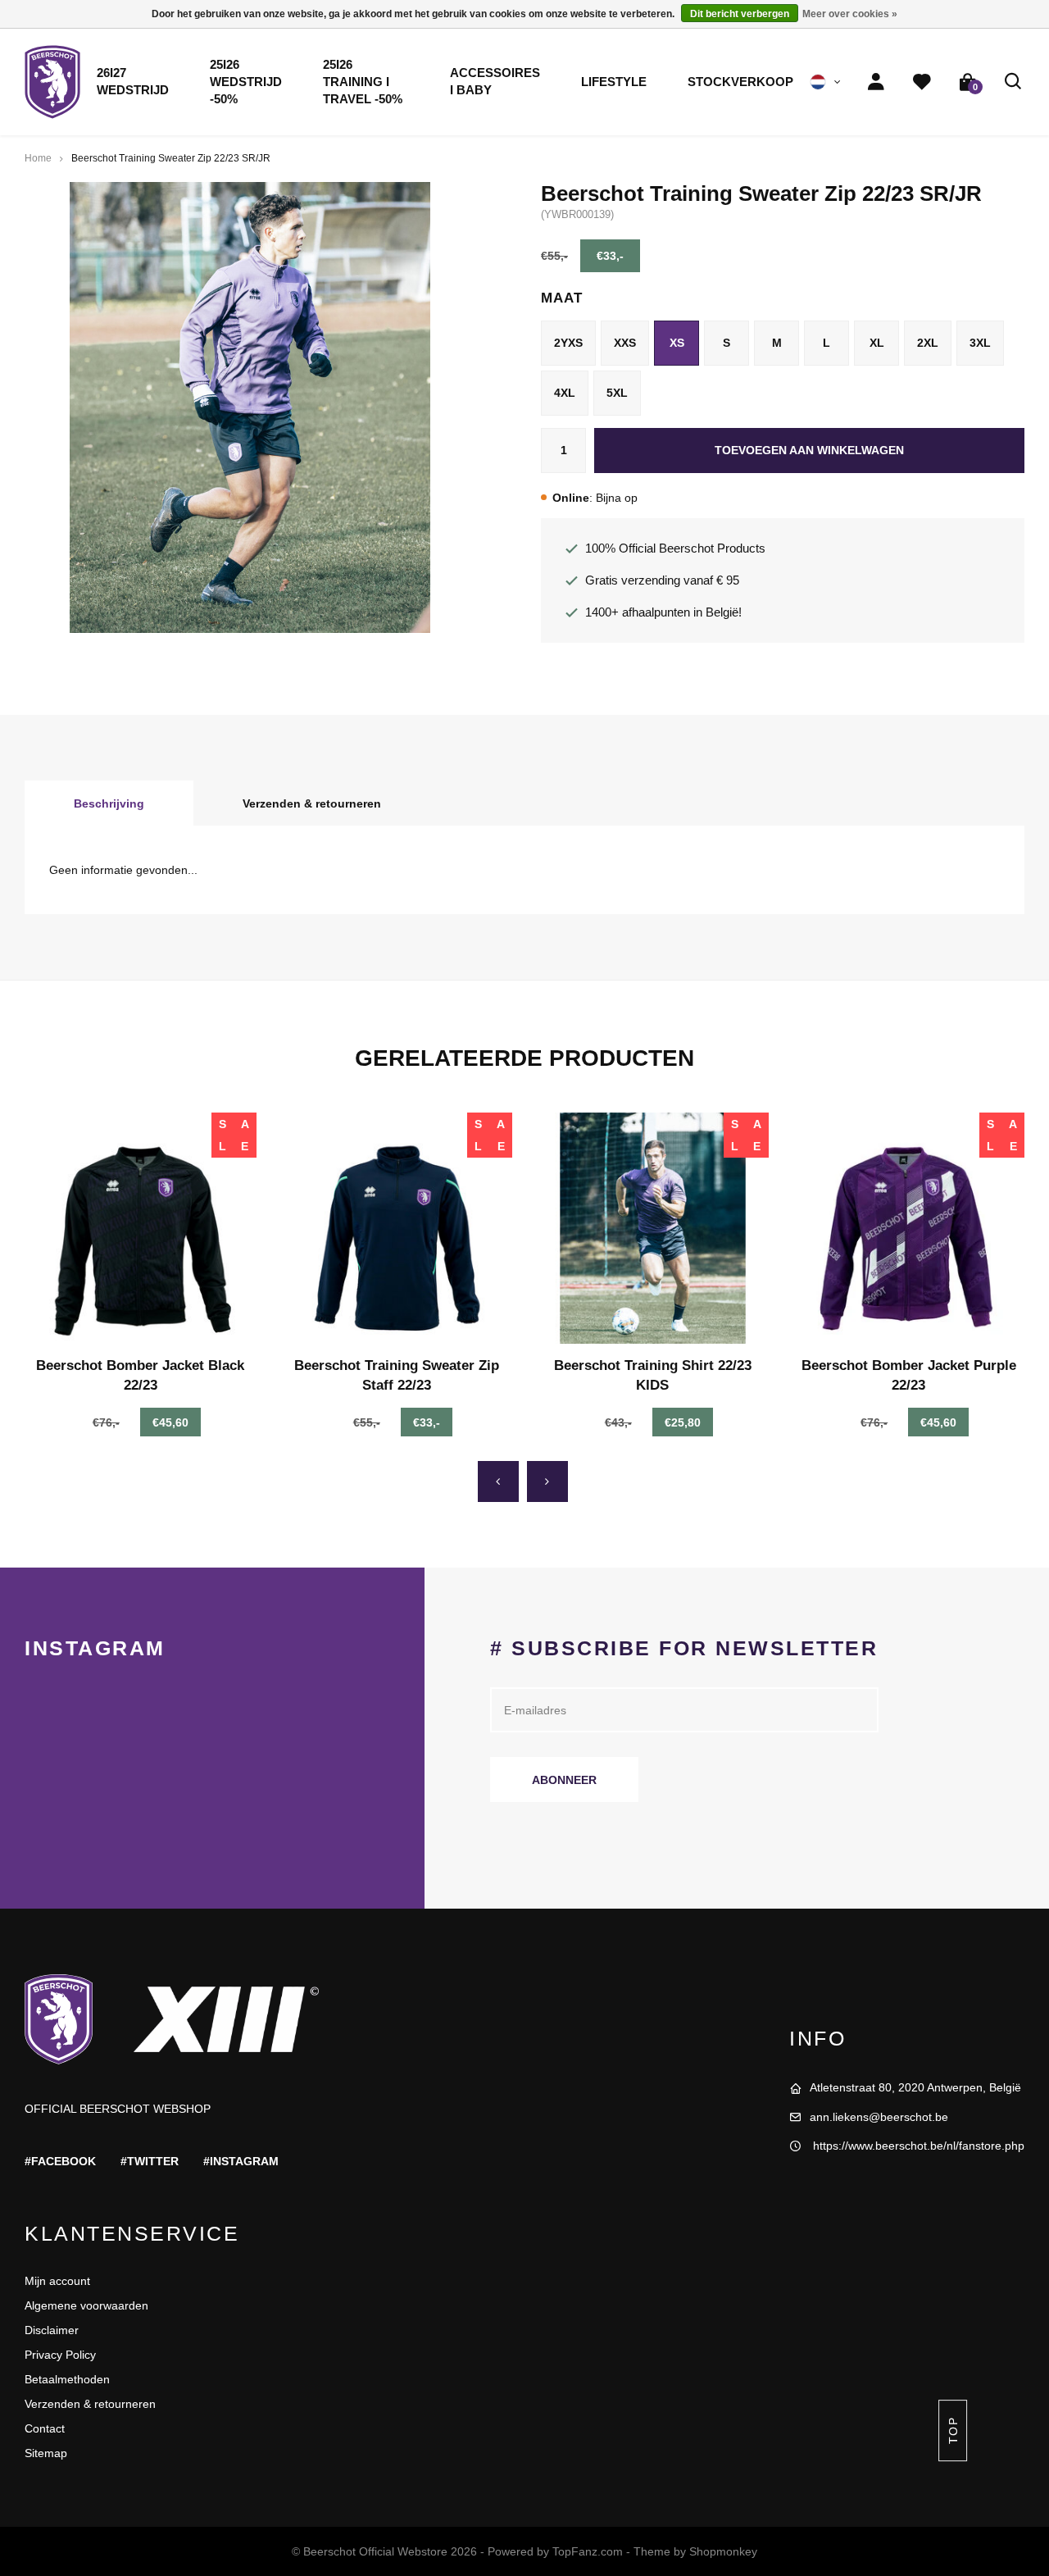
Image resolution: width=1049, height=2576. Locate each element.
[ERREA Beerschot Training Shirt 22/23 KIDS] (653, 1229)
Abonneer (564, 1780)
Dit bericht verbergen (740, 14)
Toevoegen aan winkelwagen (809, 450)
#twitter (150, 2161)
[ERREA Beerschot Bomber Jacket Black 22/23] (141, 1229)
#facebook (60, 2161)
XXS (625, 343)
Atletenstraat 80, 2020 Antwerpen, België (915, 2087)
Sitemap (46, 2453)
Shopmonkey (723, 2551)
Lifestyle (614, 82)
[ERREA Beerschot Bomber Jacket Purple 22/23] (909, 1229)
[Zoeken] (1014, 82)
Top (952, 2430)
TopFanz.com (588, 2551)
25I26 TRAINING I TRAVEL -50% (363, 82)
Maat (561, 298)
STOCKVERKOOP (740, 82)
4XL (565, 393)
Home (38, 158)
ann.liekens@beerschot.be (879, 2117)
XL (877, 343)
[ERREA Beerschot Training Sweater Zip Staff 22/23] (397, 1229)
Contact (45, 2428)
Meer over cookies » (850, 14)
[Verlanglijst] (922, 82)
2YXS (568, 343)
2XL (928, 343)
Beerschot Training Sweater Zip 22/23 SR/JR (171, 158)
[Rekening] (876, 82)
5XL (617, 393)
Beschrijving (109, 803)
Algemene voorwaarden (86, 2305)
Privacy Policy (60, 2355)
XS (677, 343)
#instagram (241, 2161)
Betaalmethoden (67, 2379)
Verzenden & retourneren (312, 803)
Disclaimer (52, 2330)
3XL (980, 343)
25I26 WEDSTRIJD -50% (246, 82)
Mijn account (57, 2281)
